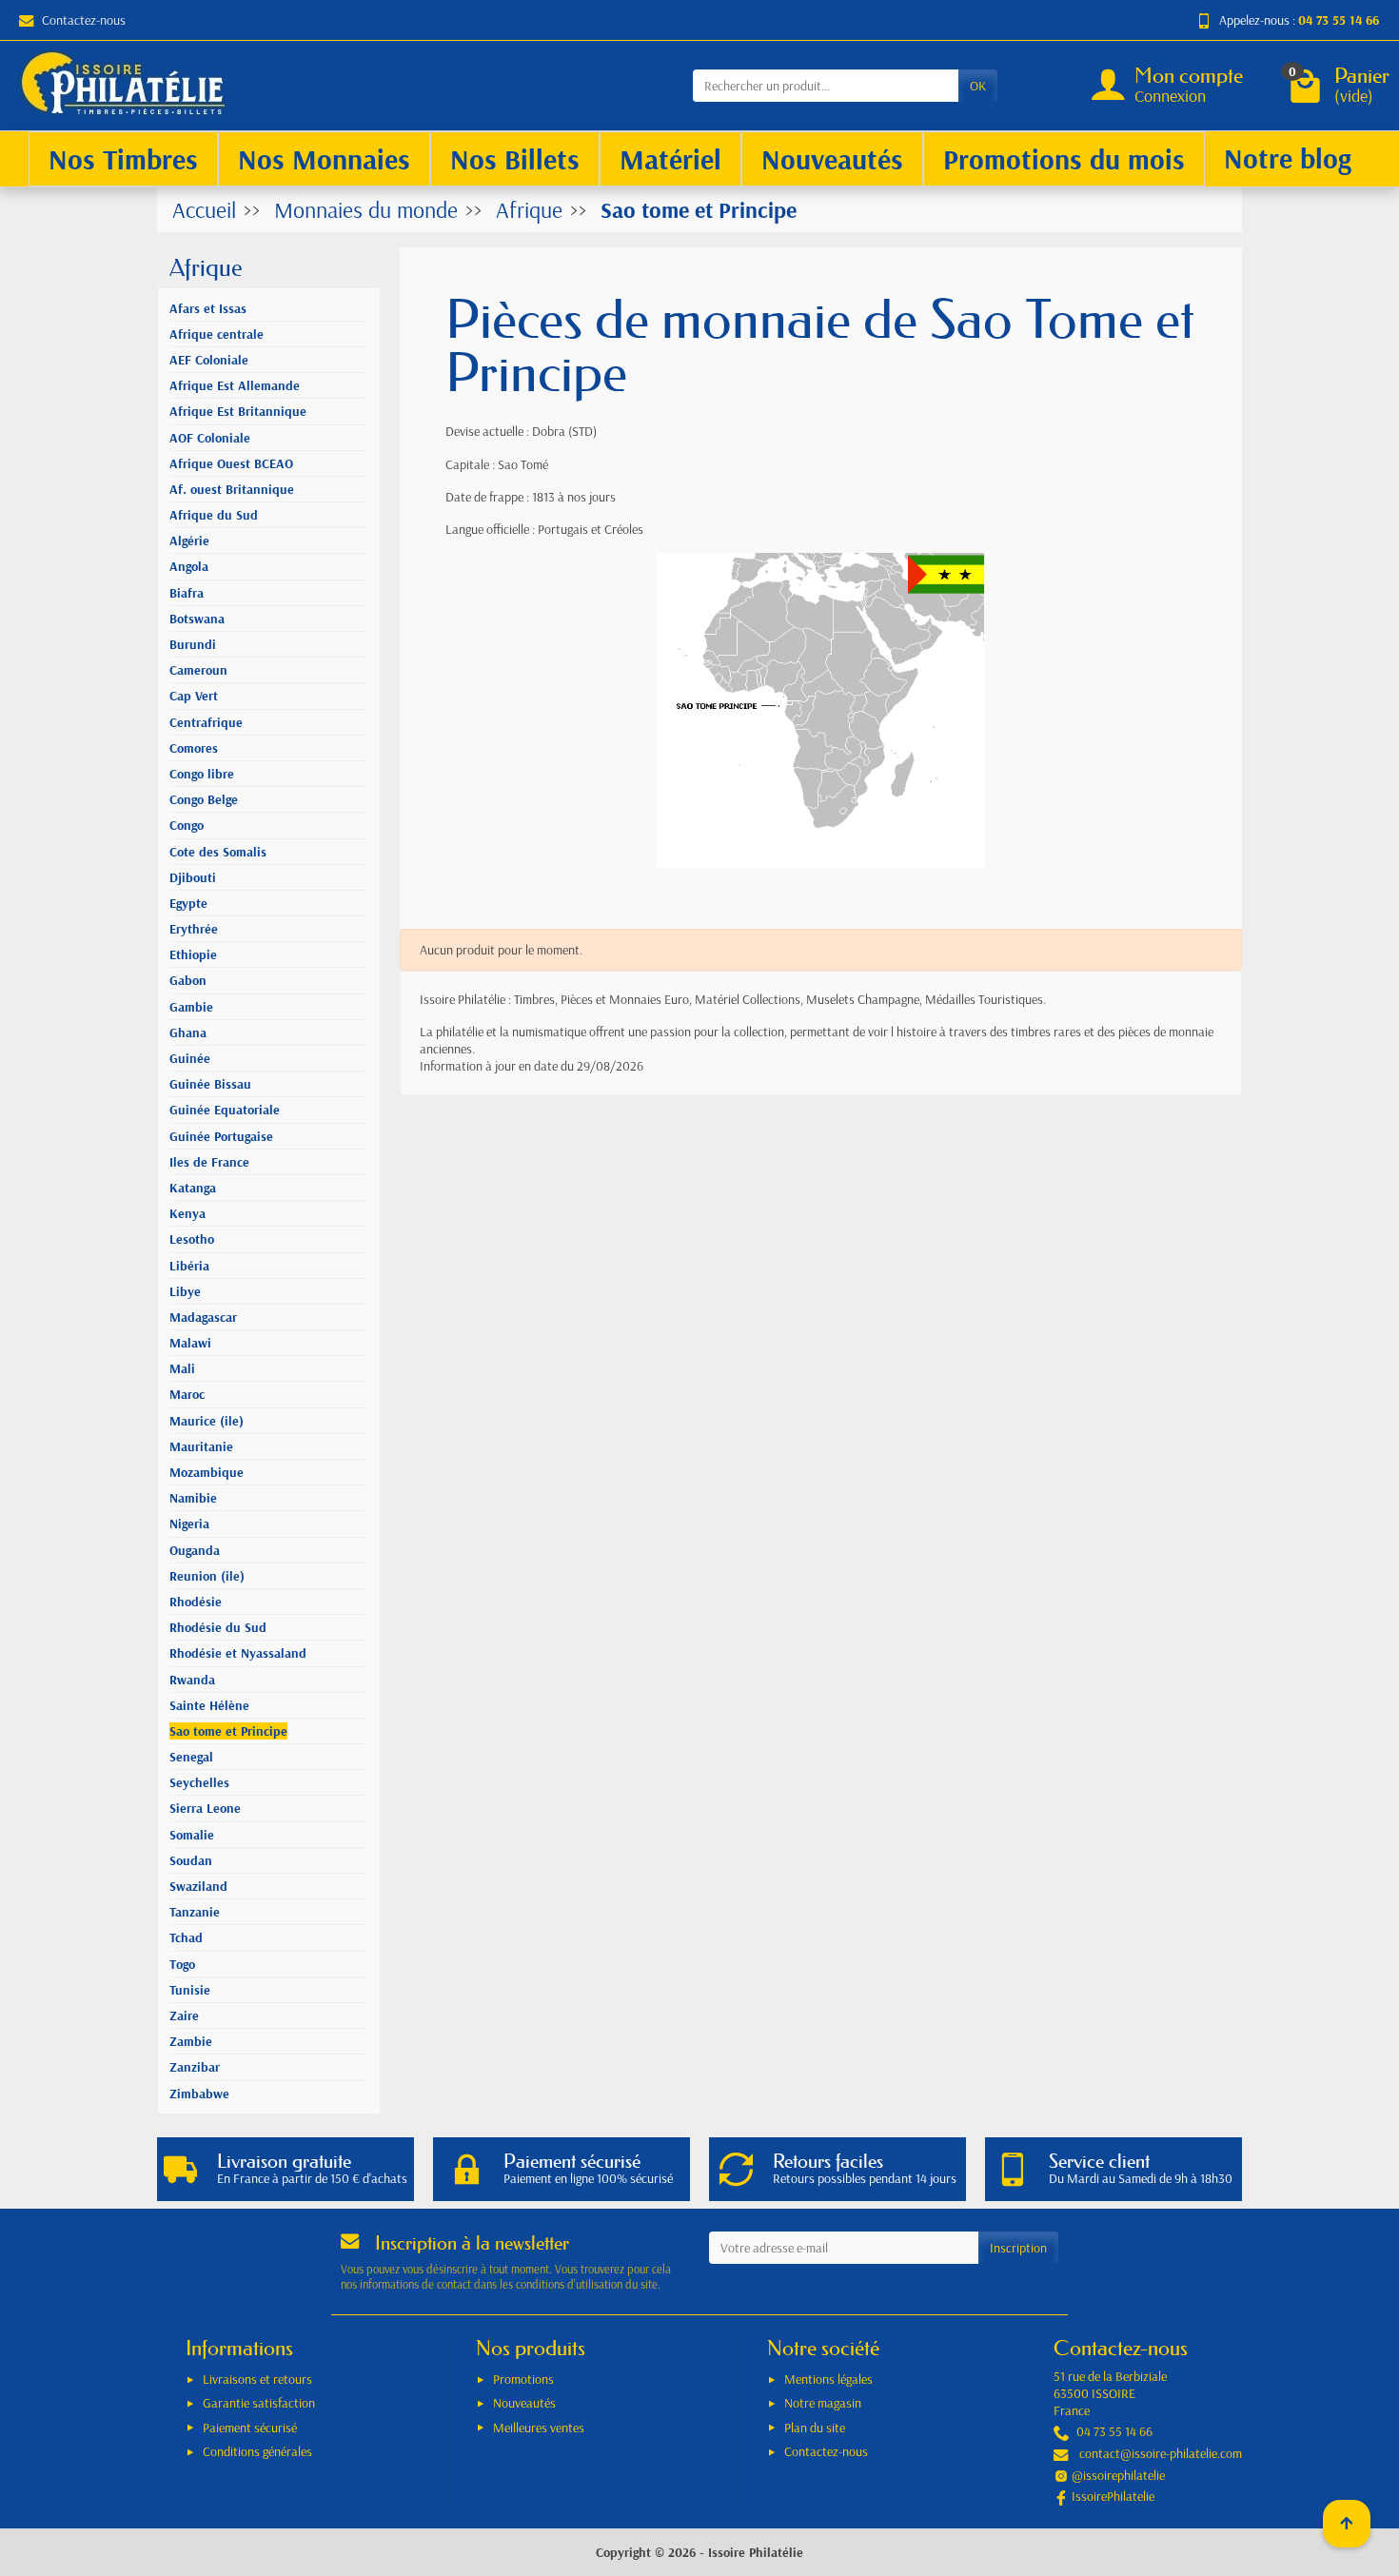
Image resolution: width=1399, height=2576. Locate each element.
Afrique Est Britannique (238, 411)
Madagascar (203, 1317)
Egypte (188, 903)
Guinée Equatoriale (225, 1110)
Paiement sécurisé (250, 2428)
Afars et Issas (208, 308)
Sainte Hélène (209, 1705)
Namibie (193, 1498)
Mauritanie (201, 1446)
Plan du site (815, 2428)
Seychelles (199, 1782)
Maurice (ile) (207, 1421)
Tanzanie (195, 1912)
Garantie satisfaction (259, 2403)
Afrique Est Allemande (235, 385)
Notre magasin (823, 2403)
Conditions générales (257, 2451)
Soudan (191, 1860)
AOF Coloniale (210, 438)
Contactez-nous (84, 20)
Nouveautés (524, 2403)
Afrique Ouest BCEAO (231, 463)
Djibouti (193, 877)
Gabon (188, 980)
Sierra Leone (205, 1808)
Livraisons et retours (257, 2379)
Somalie (192, 1835)
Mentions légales (828, 2379)
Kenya (187, 1213)
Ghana (188, 1032)
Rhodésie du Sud (218, 1627)
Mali (182, 1368)
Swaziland (198, 1886)
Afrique (206, 268)
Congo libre (202, 774)
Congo (187, 825)
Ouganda (195, 1550)
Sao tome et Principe (228, 1731)
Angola (189, 566)
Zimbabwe (199, 2094)
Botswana (197, 619)
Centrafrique (206, 722)
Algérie (189, 541)
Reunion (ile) (207, 1576)
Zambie (191, 2041)
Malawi (190, 1343)
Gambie (191, 1007)
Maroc (187, 1394)
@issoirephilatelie (1118, 2475)
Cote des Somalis (218, 852)
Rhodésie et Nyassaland (238, 1653)
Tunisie (190, 1990)
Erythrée (194, 929)
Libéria (189, 1266)
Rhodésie (196, 1602)
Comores (194, 748)
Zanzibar (195, 2067)
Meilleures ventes (539, 2428)
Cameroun (198, 670)
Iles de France (209, 1162)
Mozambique (207, 1472)
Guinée (190, 1058)
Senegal (191, 1757)
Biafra (187, 593)
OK (978, 86)
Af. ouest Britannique (232, 489)
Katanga (193, 1188)
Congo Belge (204, 799)
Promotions (523, 2379)
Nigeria (189, 1524)
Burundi (193, 644)
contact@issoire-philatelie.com (1161, 2453)
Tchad (186, 1937)
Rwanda (192, 1680)
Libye (185, 1291)
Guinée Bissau (210, 1084)
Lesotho (192, 1239)
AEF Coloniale (209, 360)
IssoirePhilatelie (1113, 2496)
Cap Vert (194, 696)
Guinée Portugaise (221, 1136)
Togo (182, 1964)
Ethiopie (193, 954)
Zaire (184, 2016)
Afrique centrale (217, 334)
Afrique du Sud (214, 515)
